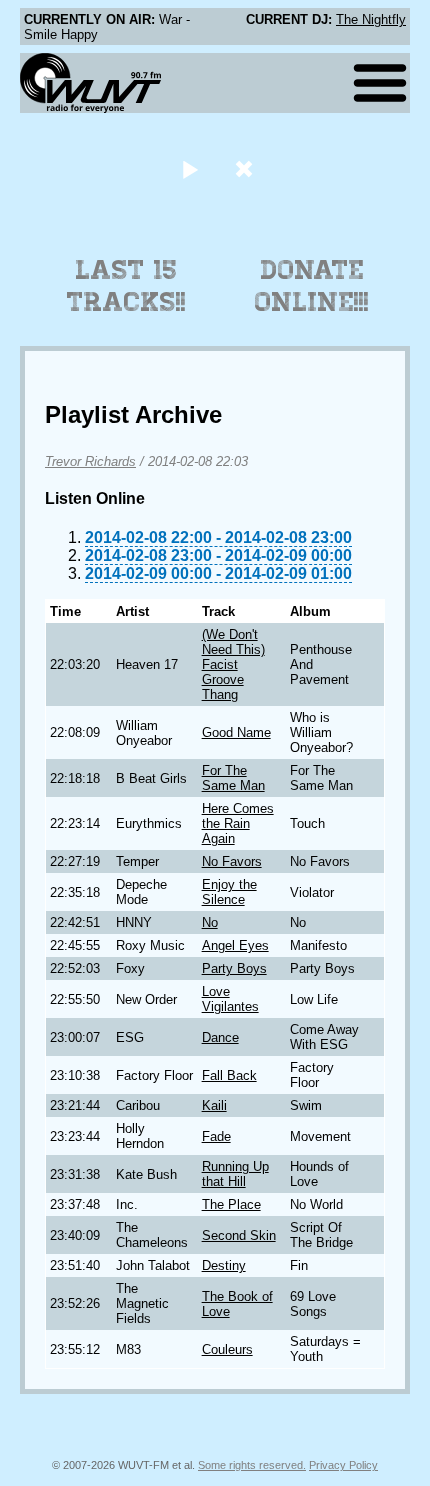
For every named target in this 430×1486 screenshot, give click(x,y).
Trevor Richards (90, 461)
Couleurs (227, 1349)
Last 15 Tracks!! (126, 286)
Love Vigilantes (230, 999)
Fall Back (229, 1075)
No (210, 922)
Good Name (236, 732)
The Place (231, 1204)
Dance (220, 1037)
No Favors (232, 861)
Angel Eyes (235, 945)
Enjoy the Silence (229, 892)
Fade (216, 1136)
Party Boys (234, 968)
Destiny (224, 1265)
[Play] (189, 168)
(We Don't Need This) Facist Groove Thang (233, 664)
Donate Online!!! (312, 286)
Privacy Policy (343, 1465)
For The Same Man (233, 778)
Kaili (214, 1105)
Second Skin (239, 1235)
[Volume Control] (246, 168)
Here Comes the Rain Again (238, 823)
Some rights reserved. (252, 1465)
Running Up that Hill (235, 1174)
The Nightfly (371, 19)
